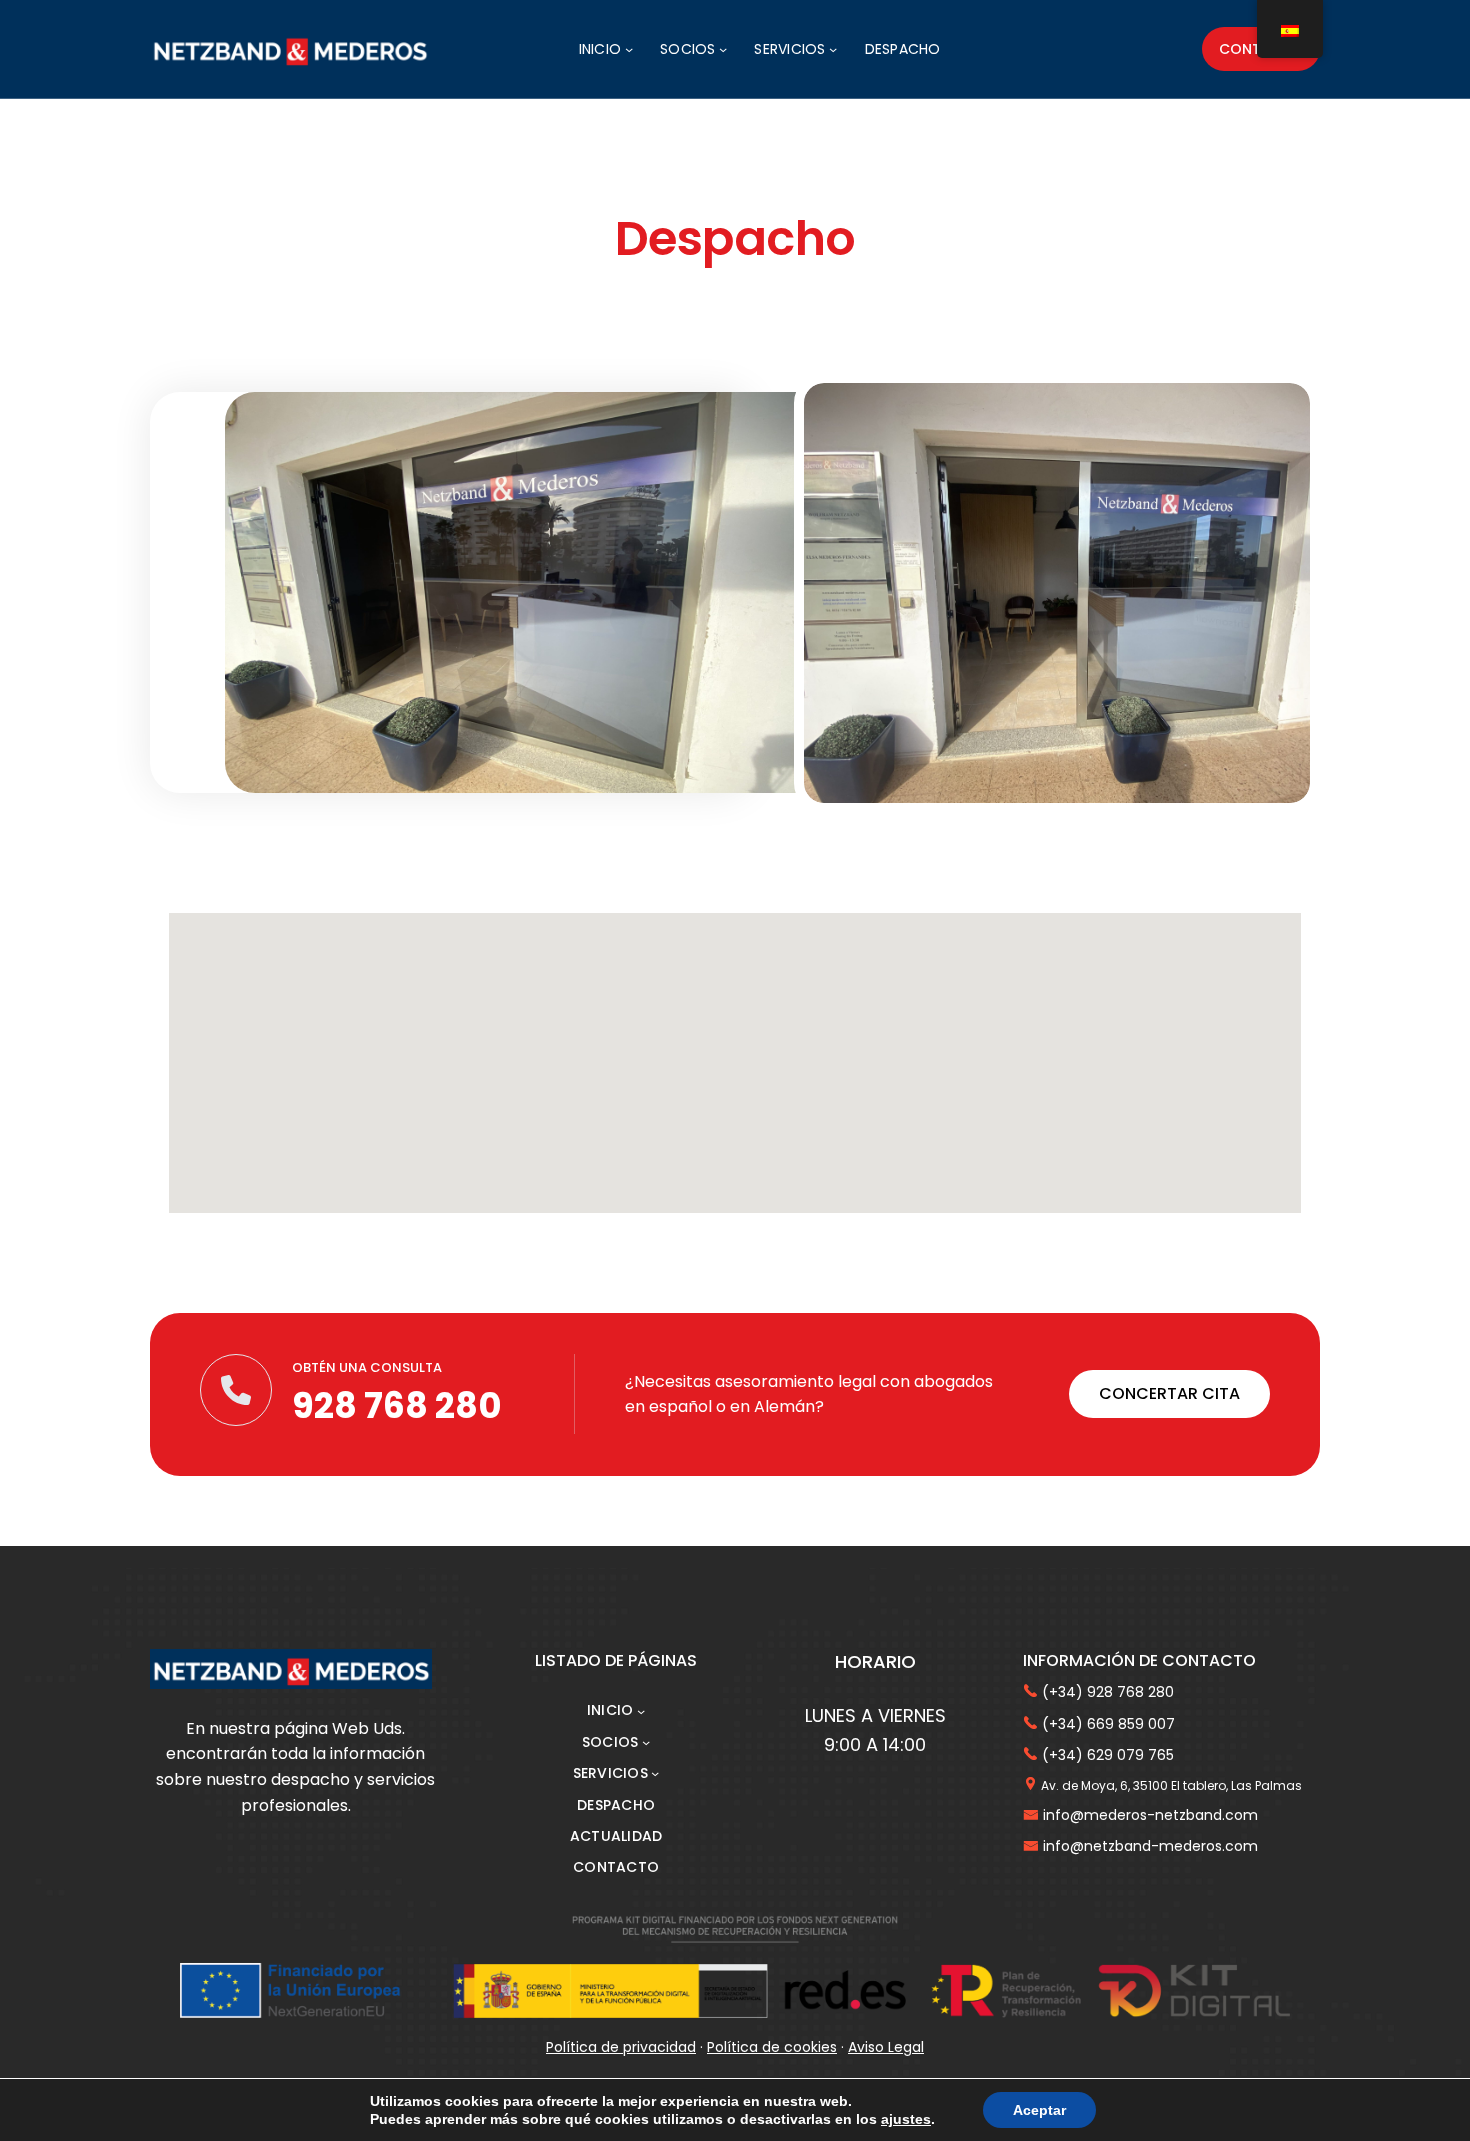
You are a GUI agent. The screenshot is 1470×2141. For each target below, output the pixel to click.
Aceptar (1039, 2110)
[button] (1169, 1394)
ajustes (906, 2119)
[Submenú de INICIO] (629, 49)
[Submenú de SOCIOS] (723, 49)
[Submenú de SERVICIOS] (833, 49)
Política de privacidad (621, 2047)
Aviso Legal (886, 2047)
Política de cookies (772, 2047)
